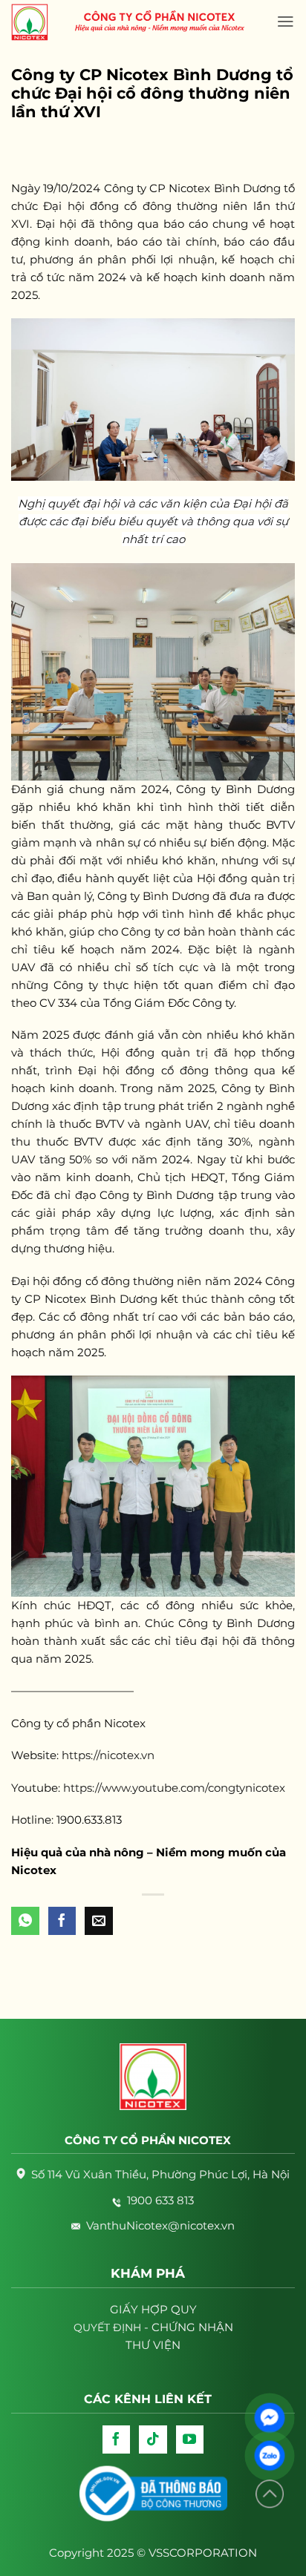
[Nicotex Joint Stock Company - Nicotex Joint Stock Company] (37, 22)
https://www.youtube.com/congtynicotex (174, 1788)
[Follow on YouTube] (190, 2439)
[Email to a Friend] (99, 1921)
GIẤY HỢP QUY (153, 2309)
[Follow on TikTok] (153, 2439)
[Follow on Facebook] (117, 2439)
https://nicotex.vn (108, 1755)
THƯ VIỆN (153, 2345)
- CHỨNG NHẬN (153, 2327)
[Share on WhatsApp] (25, 1921)
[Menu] (286, 22)
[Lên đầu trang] (270, 2494)
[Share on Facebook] (62, 1921)
